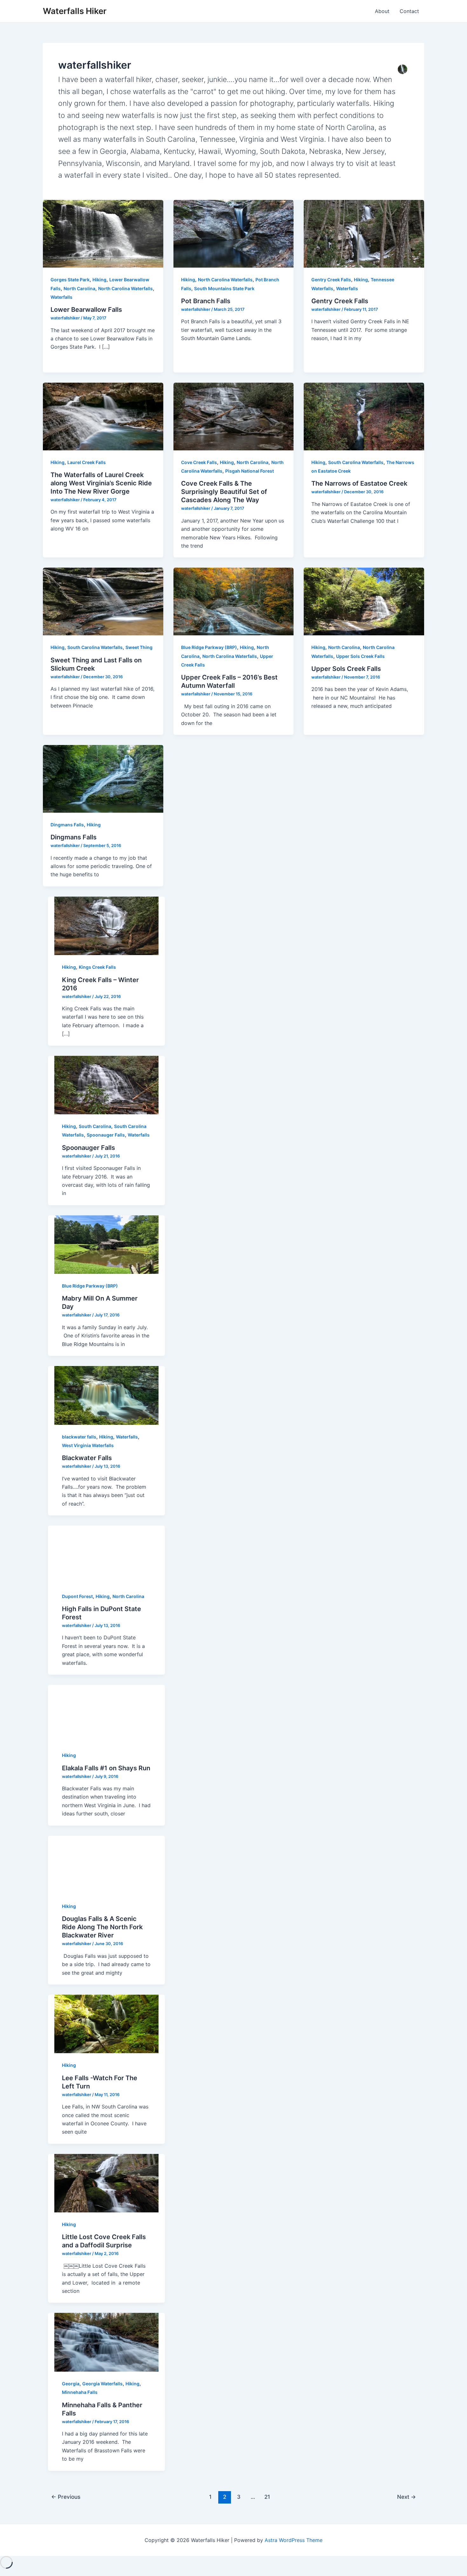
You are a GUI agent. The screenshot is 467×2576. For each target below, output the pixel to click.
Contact (409, 11)
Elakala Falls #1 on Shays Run (106, 1768)
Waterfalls (61, 297)
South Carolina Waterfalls (356, 462)
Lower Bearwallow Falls (86, 310)
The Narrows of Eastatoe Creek (359, 483)
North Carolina (79, 288)
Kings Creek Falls (97, 967)
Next (406, 2497)
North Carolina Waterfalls (125, 288)
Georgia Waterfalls (102, 2384)
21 (267, 2497)
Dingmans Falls (67, 825)
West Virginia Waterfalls (88, 1445)
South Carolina (95, 1126)
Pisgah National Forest (250, 471)
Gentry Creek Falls (331, 280)
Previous (66, 2497)
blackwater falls (79, 1437)
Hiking (99, 280)
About (382, 11)
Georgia (71, 2384)
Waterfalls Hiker (75, 11)
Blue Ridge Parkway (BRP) (209, 647)
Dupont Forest (77, 1596)
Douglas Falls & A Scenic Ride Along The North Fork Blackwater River (102, 1927)
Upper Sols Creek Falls (360, 656)
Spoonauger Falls (106, 1135)
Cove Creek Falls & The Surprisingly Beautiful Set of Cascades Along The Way (224, 492)
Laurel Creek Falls (87, 462)
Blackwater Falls (87, 1458)
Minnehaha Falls (80, 2392)
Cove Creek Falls (199, 462)
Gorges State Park (70, 280)
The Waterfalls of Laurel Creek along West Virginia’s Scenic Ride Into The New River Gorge (101, 483)
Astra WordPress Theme (294, 2540)
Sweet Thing (139, 647)
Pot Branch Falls (206, 301)
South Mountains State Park (224, 288)
